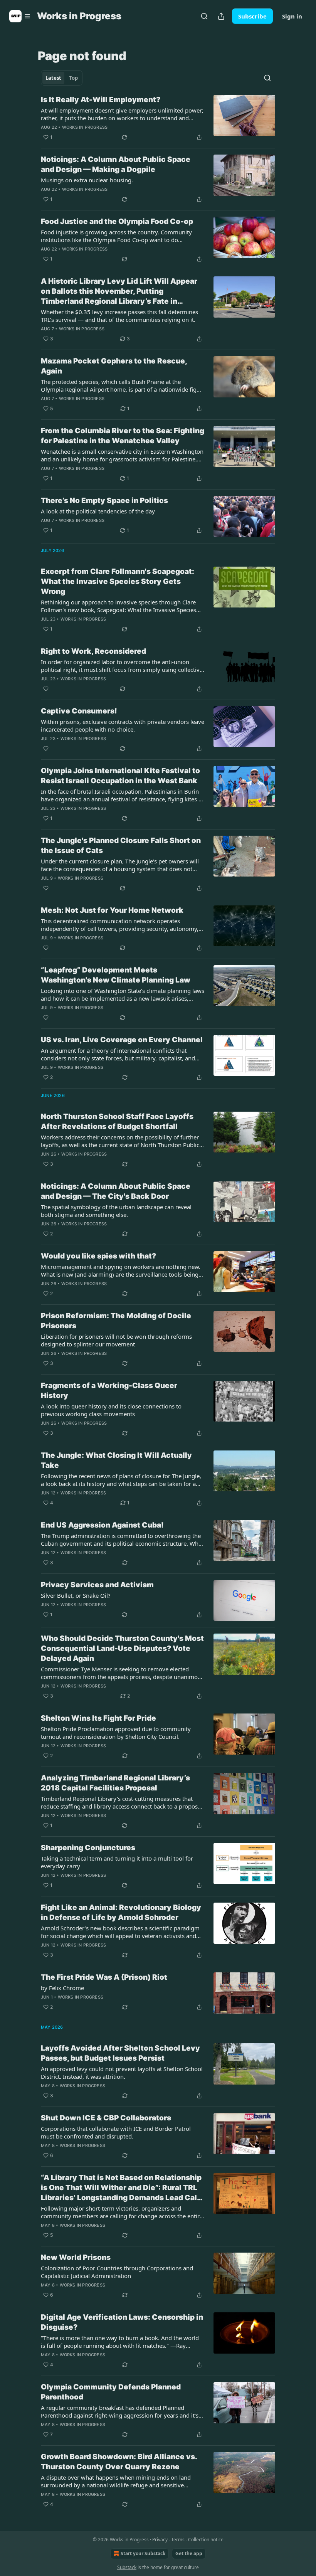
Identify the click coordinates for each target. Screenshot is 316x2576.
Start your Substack (143, 2553)
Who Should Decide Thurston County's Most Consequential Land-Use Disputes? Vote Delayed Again (122, 1648)
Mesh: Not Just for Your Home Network (112, 910)
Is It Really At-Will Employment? (101, 100)
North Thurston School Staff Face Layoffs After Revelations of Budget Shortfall (117, 1121)
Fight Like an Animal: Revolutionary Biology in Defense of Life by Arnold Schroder (121, 1912)
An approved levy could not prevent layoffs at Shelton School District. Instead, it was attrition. (122, 2073)
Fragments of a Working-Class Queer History (109, 1391)
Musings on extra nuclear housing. (87, 180)
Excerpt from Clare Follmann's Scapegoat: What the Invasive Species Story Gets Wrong (118, 581)
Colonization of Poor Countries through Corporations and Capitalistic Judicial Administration (117, 2272)
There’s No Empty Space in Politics (104, 501)
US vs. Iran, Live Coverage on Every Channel (122, 1040)
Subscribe (252, 16)
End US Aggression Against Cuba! (102, 1525)
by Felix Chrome (62, 1988)
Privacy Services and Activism (97, 1585)
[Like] (46, 689)
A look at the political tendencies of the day (98, 511)
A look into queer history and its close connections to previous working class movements (111, 1410)
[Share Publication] (221, 16)
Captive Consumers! (79, 711)
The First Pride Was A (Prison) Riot (104, 1977)
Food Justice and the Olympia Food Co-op (117, 221)
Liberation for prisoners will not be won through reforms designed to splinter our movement (116, 1340)
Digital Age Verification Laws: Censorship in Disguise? (122, 2322)
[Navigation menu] (20, 16)
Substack (127, 2567)
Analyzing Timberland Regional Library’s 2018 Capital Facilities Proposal (115, 1783)
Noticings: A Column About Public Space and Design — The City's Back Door (116, 1191)
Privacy (160, 2540)
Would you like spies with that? (98, 1256)
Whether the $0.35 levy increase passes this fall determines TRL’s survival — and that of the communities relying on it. (119, 316)
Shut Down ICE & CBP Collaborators (106, 2118)
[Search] (204, 16)
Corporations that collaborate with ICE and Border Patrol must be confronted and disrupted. (116, 2132)
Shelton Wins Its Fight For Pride (98, 1718)
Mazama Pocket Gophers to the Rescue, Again (114, 366)
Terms (178, 2540)
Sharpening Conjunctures (88, 1848)
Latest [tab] (53, 78)
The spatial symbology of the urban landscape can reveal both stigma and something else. (116, 1211)
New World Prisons (76, 2257)
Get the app (189, 2553)
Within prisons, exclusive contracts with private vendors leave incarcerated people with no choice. (123, 725)
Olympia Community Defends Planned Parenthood (111, 2392)
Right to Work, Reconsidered (93, 651)
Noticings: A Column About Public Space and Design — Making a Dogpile (116, 164)
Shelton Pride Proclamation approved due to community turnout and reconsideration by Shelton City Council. (116, 1733)
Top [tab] (73, 78)
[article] (158, 118)
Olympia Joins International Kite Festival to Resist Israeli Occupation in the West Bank (120, 776)
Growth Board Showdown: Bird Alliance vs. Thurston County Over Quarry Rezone (119, 2462)
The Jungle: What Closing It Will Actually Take (116, 1460)
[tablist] (62, 78)
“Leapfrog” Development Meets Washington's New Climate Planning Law (116, 975)
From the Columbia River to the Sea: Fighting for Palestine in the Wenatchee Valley (123, 436)
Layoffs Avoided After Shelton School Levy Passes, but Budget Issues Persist (120, 2053)
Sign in (292, 16)
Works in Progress (85, 127)
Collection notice (206, 2540)
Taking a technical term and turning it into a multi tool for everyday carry (117, 1862)
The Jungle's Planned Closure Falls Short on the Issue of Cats (121, 845)
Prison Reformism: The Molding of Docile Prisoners (116, 1321)
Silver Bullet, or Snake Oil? (76, 1595)
